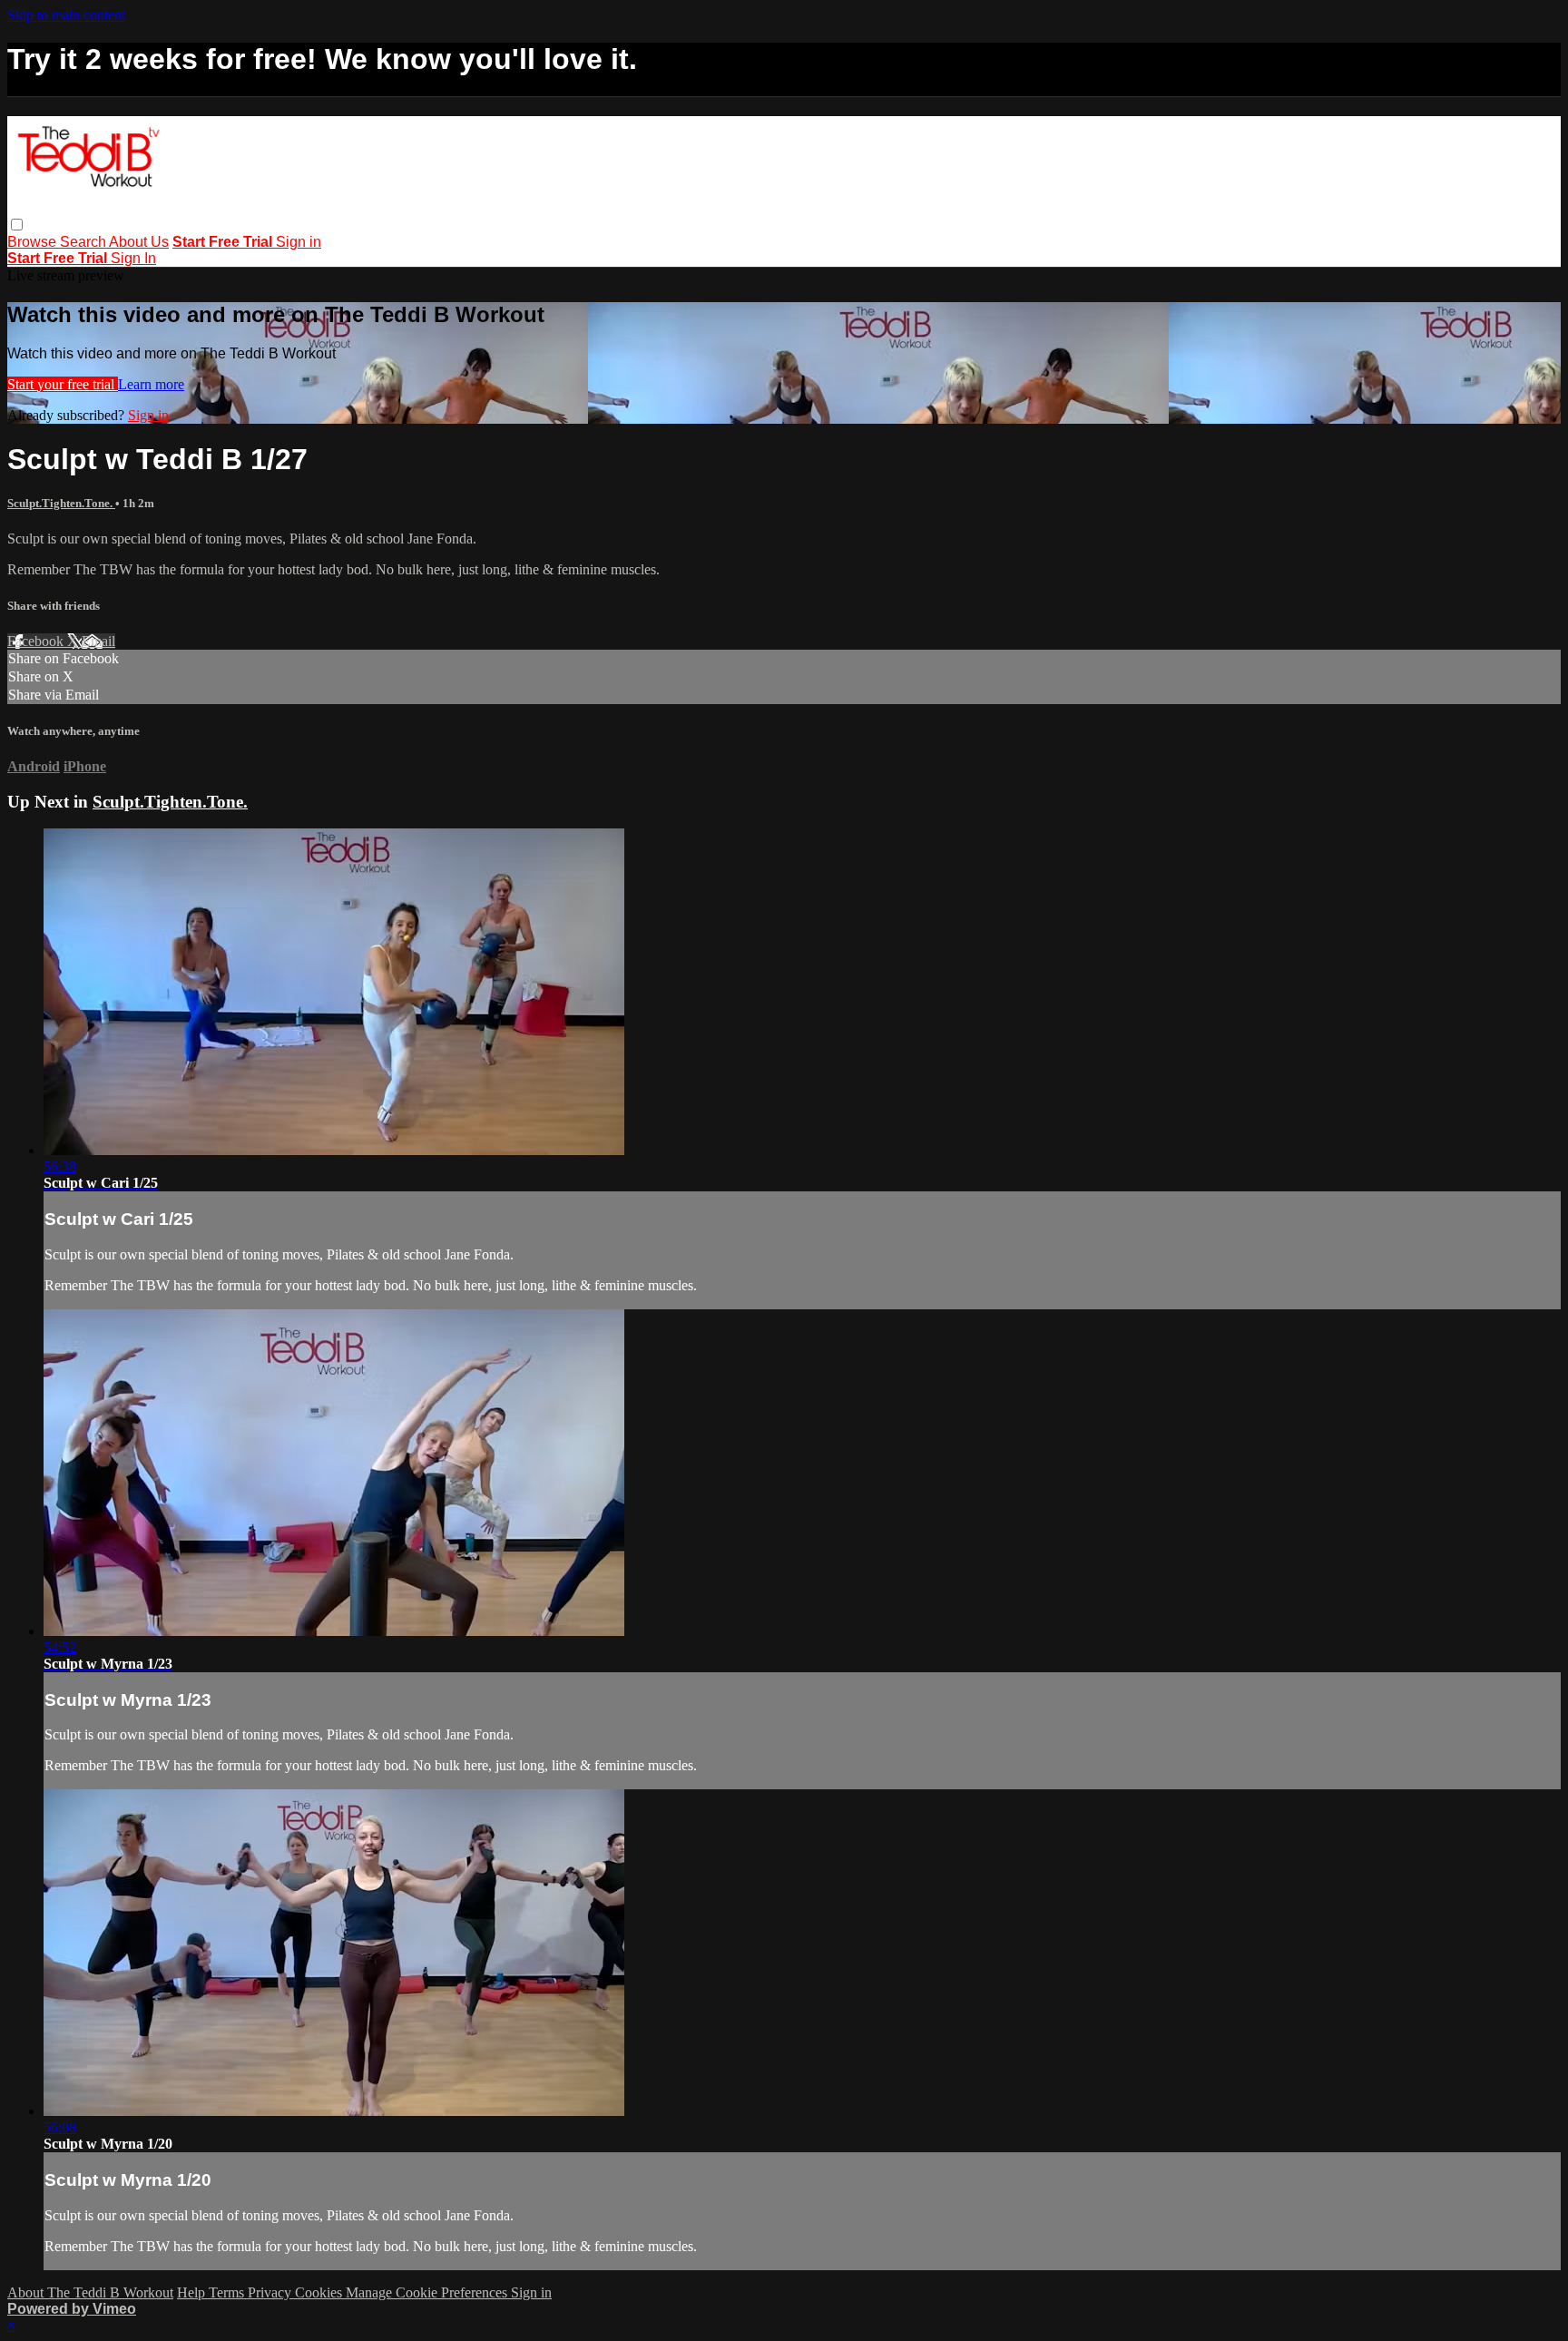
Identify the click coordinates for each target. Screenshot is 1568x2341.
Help (193, 2292)
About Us (139, 242)
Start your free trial (63, 384)
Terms (228, 2292)
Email (98, 641)
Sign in (299, 242)
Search (84, 242)
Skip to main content (66, 15)
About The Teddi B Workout (90, 2292)
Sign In (133, 258)
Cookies (320, 2292)
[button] (17, 225)
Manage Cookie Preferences (428, 2292)
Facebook (37, 641)
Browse (34, 242)
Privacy (271, 2292)
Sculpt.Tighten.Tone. (61, 503)
